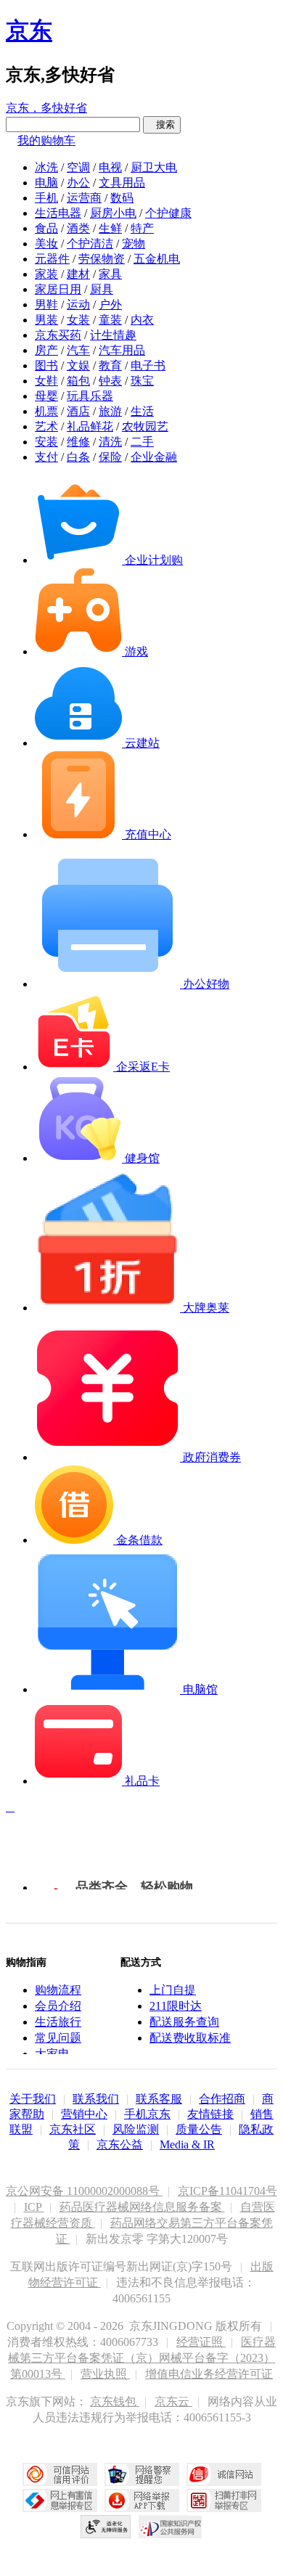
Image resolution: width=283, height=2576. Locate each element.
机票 (46, 411)
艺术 (46, 426)
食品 (46, 228)
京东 (29, 30)
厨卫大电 (154, 167)
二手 (142, 442)
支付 (46, 457)
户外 (110, 304)
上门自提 (173, 1990)
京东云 (173, 2401)
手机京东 (147, 2114)
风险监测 (136, 2129)
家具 (110, 274)
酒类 (78, 228)
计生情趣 (113, 335)
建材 (78, 274)
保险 (110, 457)
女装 (78, 320)
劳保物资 (102, 259)
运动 (78, 304)
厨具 (102, 289)
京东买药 (58, 335)
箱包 (78, 381)
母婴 (46, 396)
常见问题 (58, 2038)
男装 (46, 320)
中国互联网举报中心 (60, 2501)
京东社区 (73, 2129)
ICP (34, 2207)
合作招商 (222, 2099)
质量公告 (199, 2129)
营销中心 (84, 2114)
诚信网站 (224, 2474)
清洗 (110, 442)
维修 (78, 442)
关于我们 (33, 2099)
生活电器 (58, 213)
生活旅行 (58, 2022)
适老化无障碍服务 (106, 2527)
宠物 (134, 244)
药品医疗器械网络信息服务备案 (142, 2207)
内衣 (142, 320)
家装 (46, 274)
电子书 (148, 365)
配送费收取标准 (190, 2038)
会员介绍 (58, 2006)
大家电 (52, 2054)
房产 (46, 350)
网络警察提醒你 (142, 2474)
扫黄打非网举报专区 (224, 2501)
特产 (142, 228)
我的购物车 (46, 140)
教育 (110, 365)
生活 (142, 411)
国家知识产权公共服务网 (171, 2527)
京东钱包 (115, 2401)
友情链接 (210, 2114)
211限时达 (176, 2006)
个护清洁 (90, 244)
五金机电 (157, 259)
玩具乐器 (90, 396)
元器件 (52, 259)
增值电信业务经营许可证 (209, 2374)
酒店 (78, 411)
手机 (46, 198)
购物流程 (58, 1990)
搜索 (162, 124)
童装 (110, 320)
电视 (110, 167)
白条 (78, 457)
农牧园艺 (145, 426)
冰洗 (46, 167)
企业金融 (154, 457)
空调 (78, 167)
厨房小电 (113, 213)
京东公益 (120, 2144)
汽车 (78, 350)
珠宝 (142, 381)
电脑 (46, 183)
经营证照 (201, 2342)
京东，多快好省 (46, 108)
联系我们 (96, 2099)
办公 (78, 183)
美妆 (46, 244)
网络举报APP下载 (142, 2501)
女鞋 (46, 381)
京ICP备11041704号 (227, 2191)
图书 (46, 365)
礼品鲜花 (90, 426)
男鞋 (46, 304)
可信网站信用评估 (60, 2474)
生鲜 (110, 228)
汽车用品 (122, 350)
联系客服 (159, 2099)
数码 (122, 198)
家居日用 (58, 289)
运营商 (84, 198)
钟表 (110, 381)
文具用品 (122, 183)
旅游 (110, 411)
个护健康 (168, 213)
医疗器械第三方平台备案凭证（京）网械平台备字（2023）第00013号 (142, 2358)
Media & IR (187, 2144)
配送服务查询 (184, 2022)
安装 (46, 442)
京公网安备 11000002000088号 (84, 2191)
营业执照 (105, 2374)
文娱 (78, 365)
